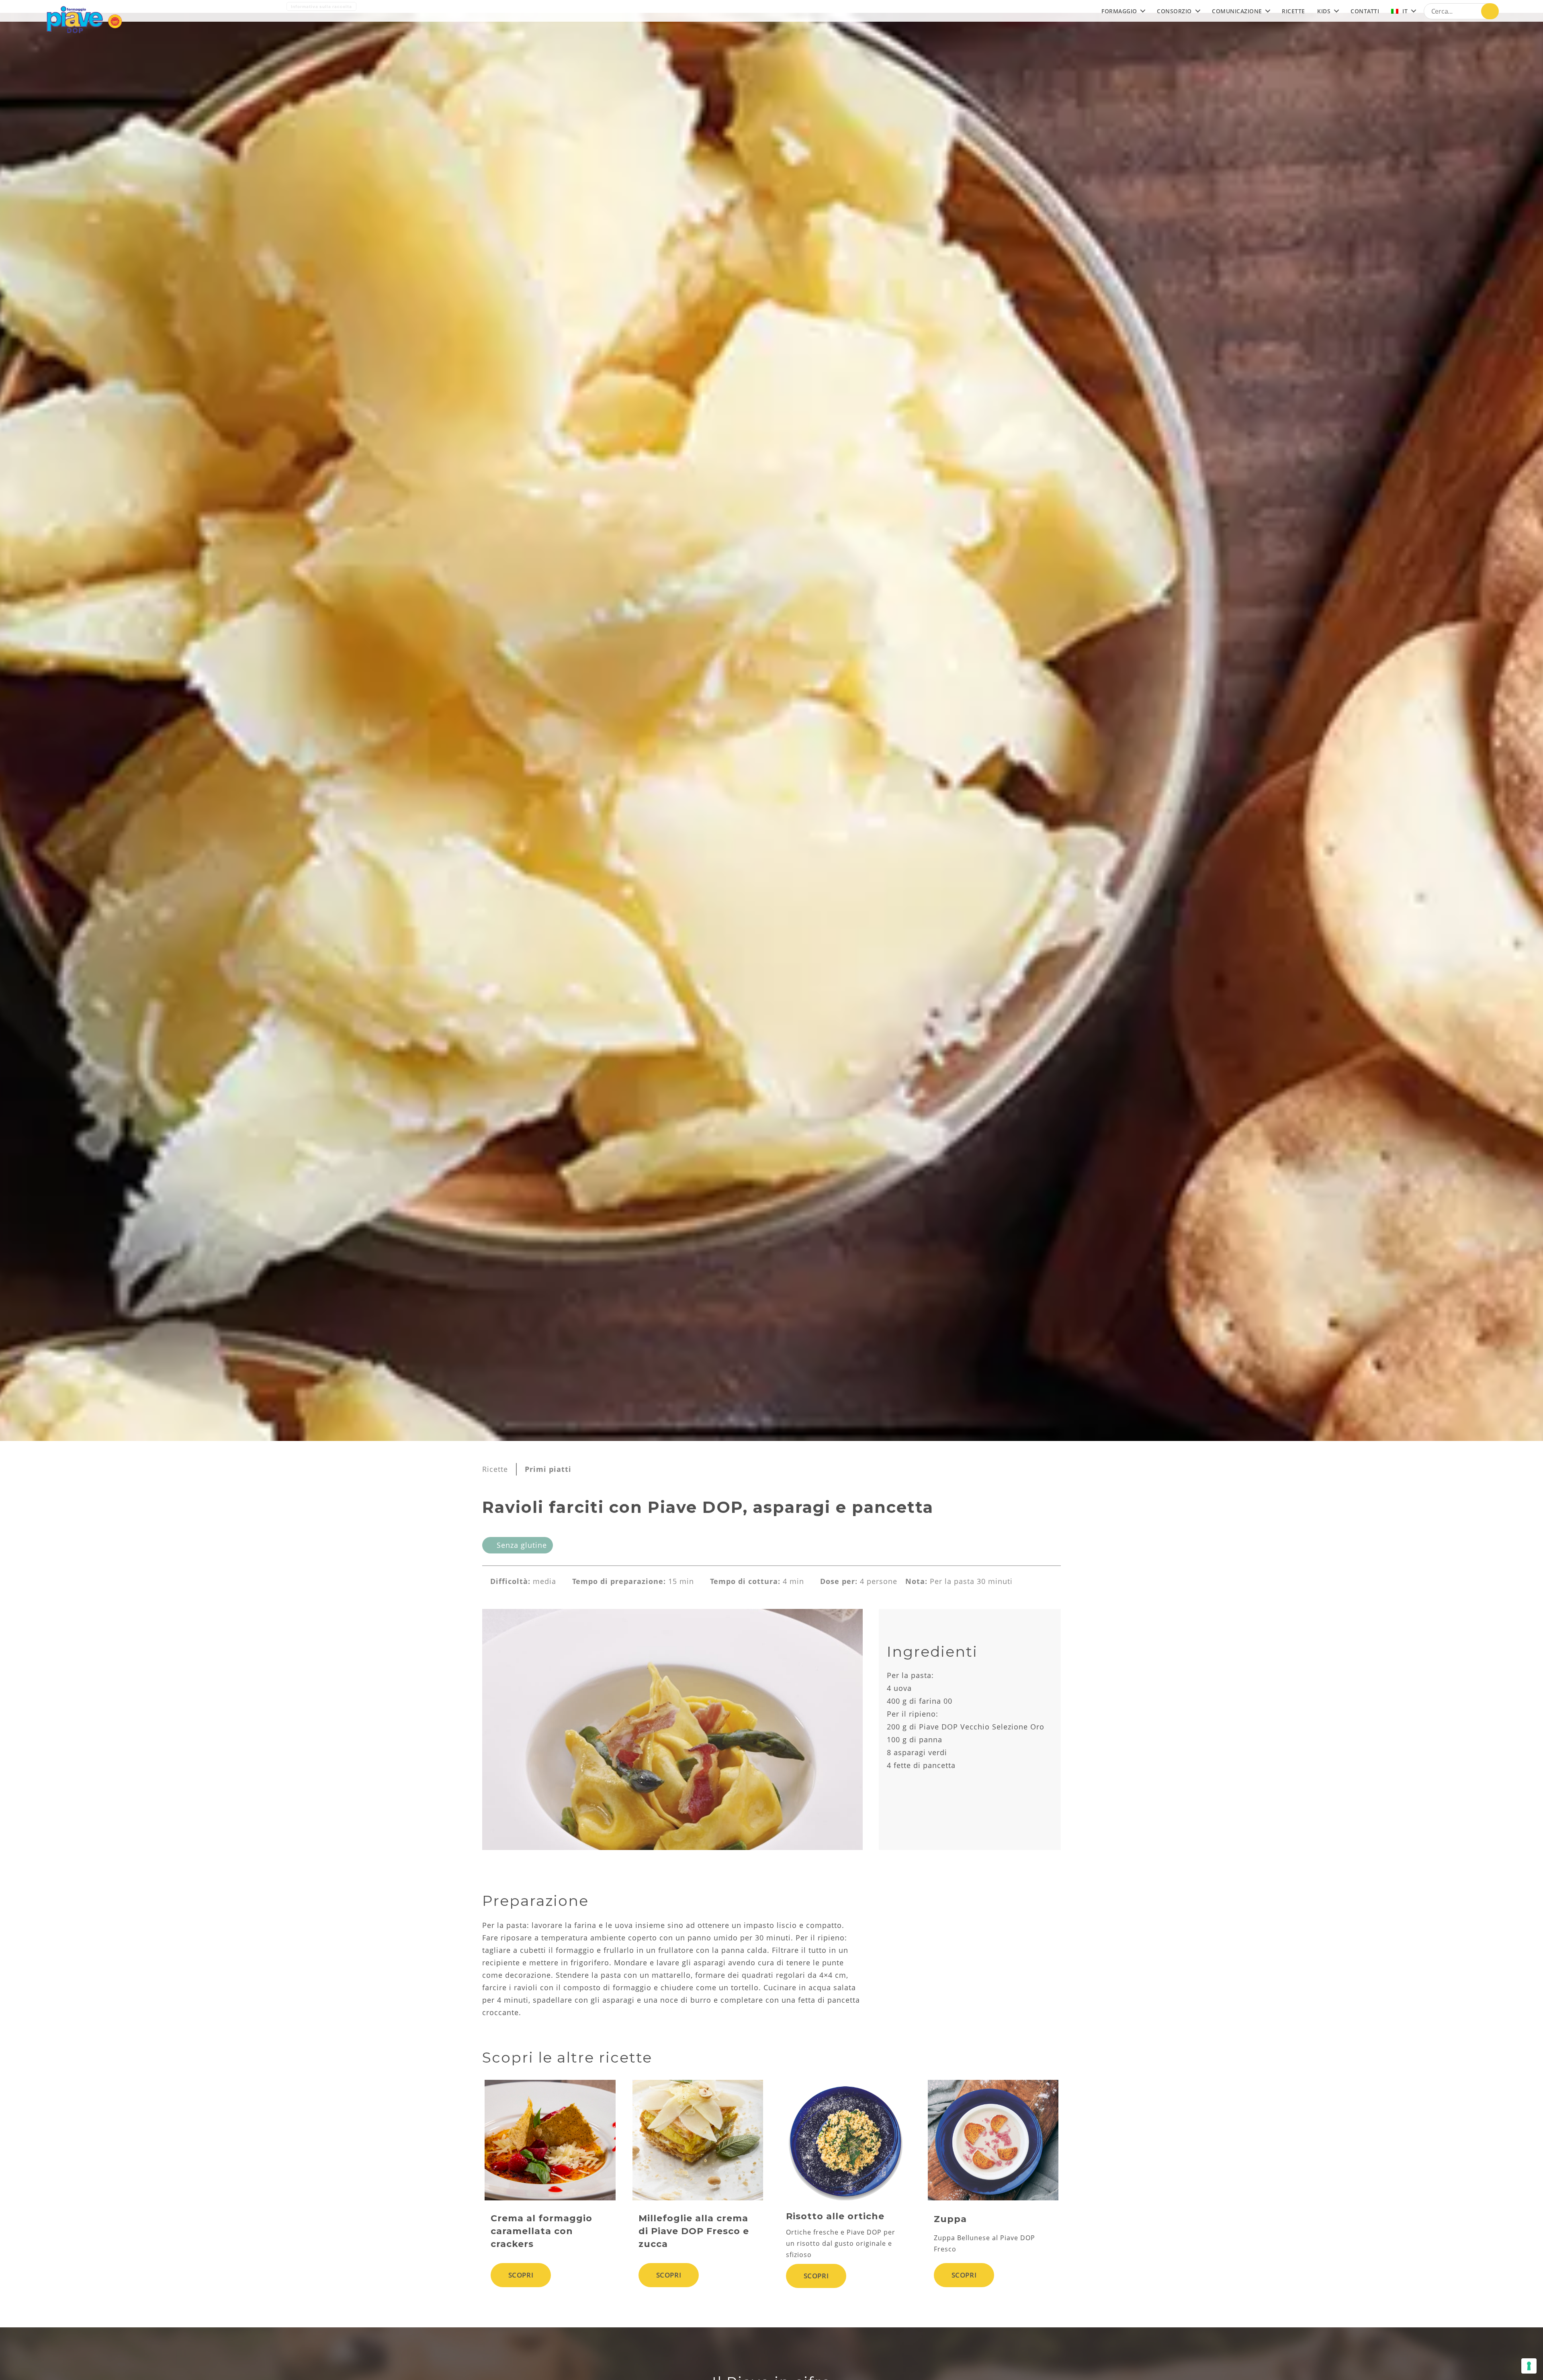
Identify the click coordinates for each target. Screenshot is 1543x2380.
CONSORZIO (1174, 11)
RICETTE (1293, 11)
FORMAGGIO (1119, 11)
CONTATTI (1365, 11)
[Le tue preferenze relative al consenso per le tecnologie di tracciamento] (1529, 2366)
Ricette (495, 1469)
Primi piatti (548, 1469)
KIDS (1324, 11)
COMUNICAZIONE (1237, 11)
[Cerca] (1490, 11)
